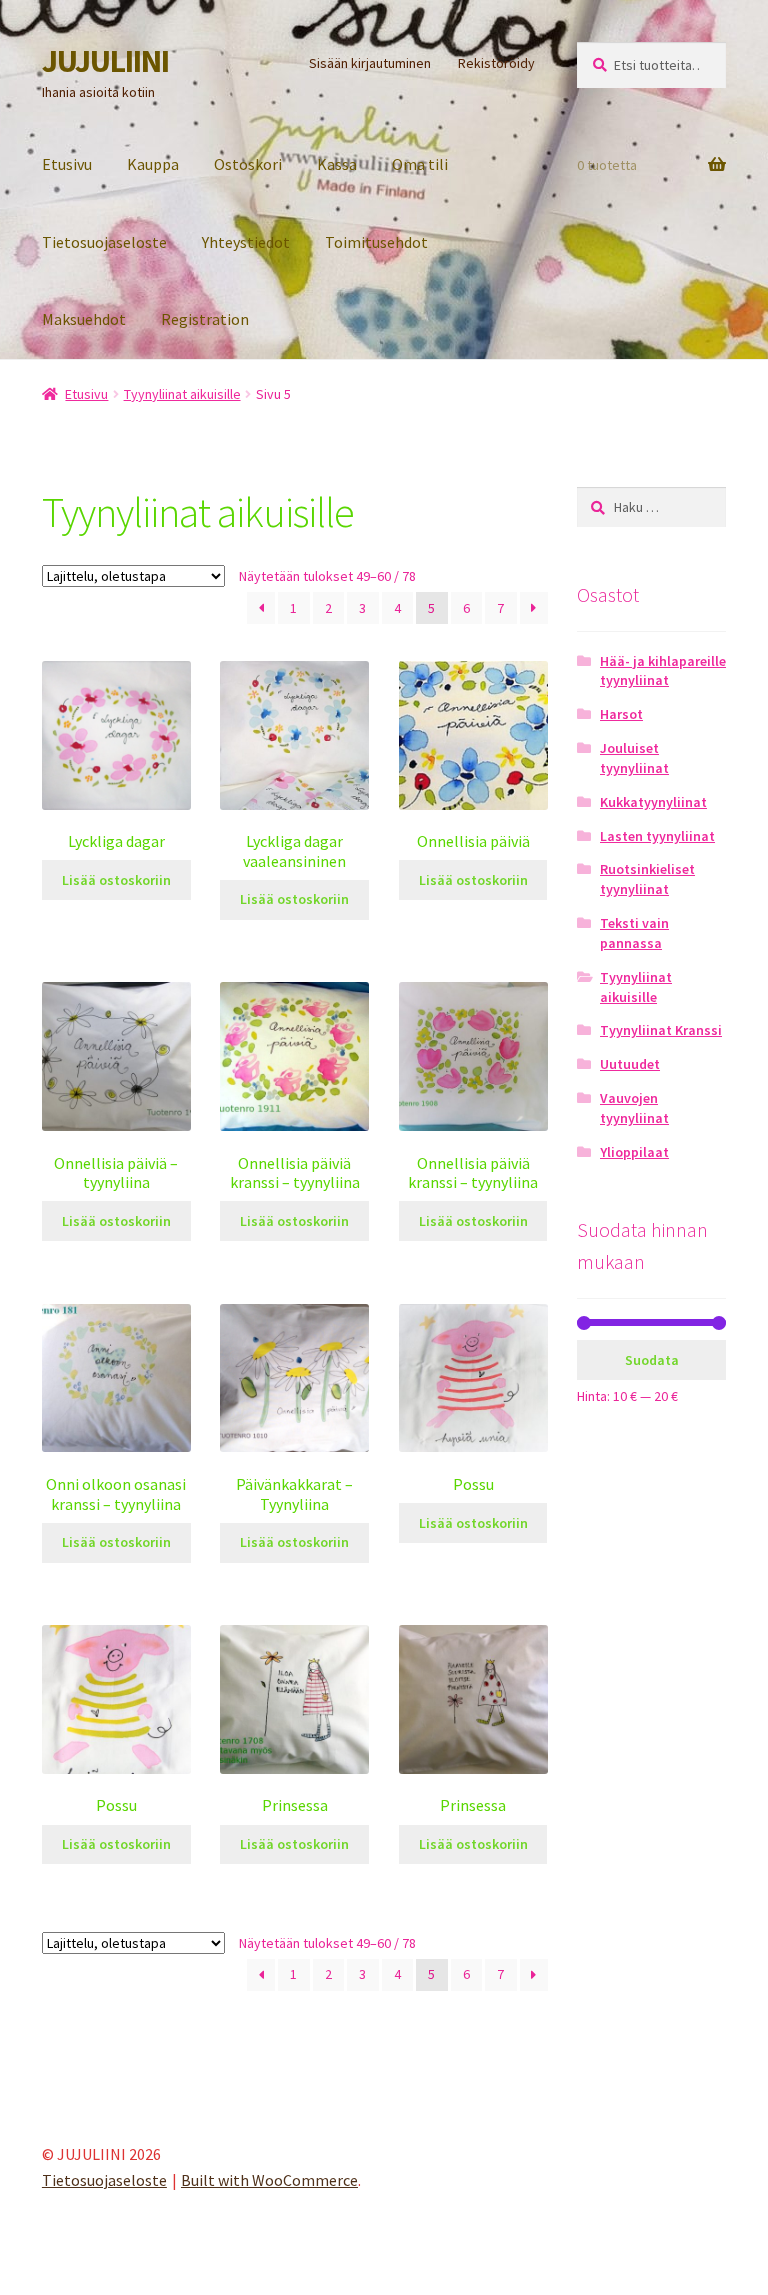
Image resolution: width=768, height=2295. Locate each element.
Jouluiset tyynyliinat (634, 758)
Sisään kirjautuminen (370, 63)
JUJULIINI (105, 61)
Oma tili (420, 164)
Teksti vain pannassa (634, 933)
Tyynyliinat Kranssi (661, 1030)
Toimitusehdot (376, 242)
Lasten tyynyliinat (657, 836)
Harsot (621, 714)
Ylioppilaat (634, 1152)
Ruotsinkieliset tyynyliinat (647, 879)
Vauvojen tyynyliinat (634, 1108)
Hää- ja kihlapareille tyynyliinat (663, 671)
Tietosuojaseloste (104, 242)
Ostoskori (248, 164)
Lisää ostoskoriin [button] (116, 880)
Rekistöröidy (496, 63)
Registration (205, 319)
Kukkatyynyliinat (653, 802)
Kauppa (153, 164)
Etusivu (67, 164)
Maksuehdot (84, 319)
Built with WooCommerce (269, 2180)
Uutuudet (630, 1064)
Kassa (337, 164)
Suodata (652, 1360)
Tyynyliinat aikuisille (182, 394)
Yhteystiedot (246, 242)
